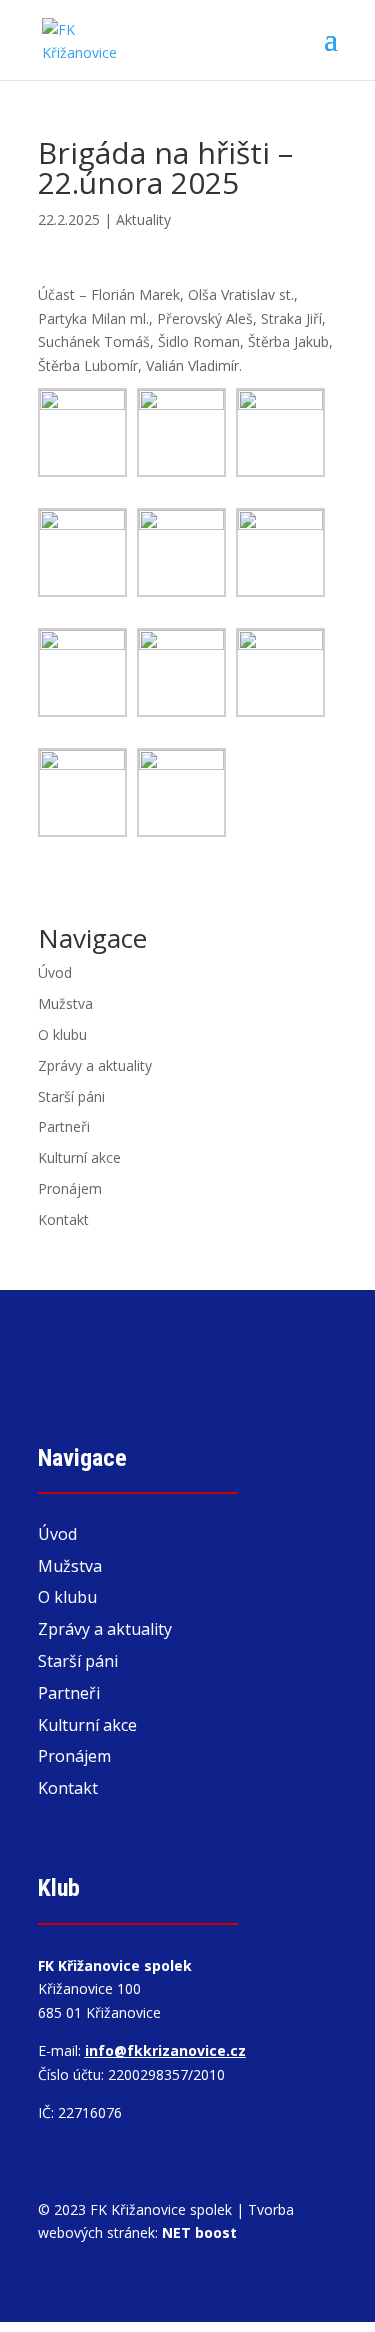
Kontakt (63, 1219)
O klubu (62, 1034)
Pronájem (70, 1188)
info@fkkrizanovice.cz (165, 2050)
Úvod (55, 972)
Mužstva (65, 1003)
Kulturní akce (79, 1157)
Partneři (64, 1126)
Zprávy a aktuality (95, 1065)
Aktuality (143, 219)
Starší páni (71, 1096)
